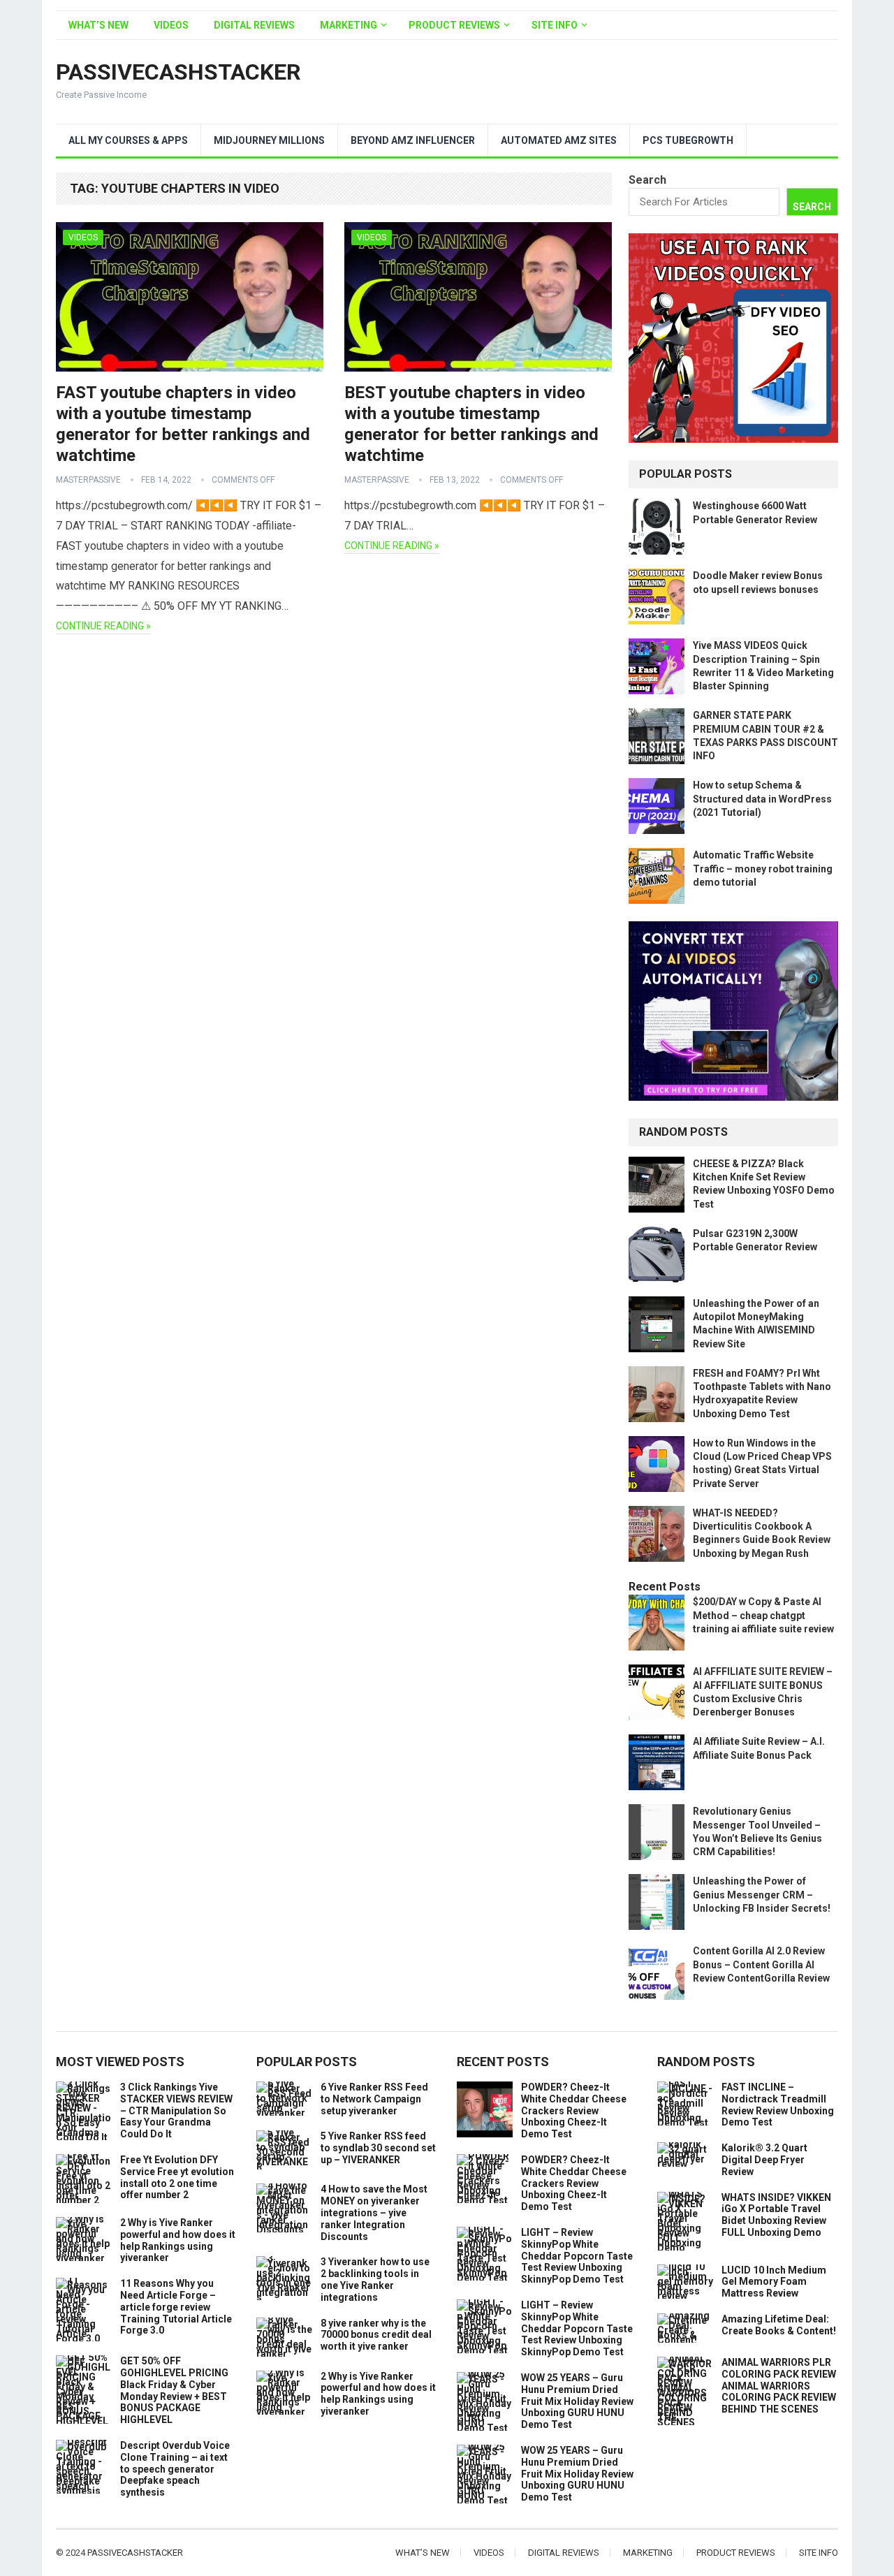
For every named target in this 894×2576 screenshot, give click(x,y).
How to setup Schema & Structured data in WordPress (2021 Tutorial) (762, 798)
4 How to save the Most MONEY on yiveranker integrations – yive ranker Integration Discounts (374, 2212)
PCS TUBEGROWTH (688, 140)
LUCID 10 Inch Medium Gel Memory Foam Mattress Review (774, 2282)
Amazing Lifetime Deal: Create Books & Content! (779, 2325)
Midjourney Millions (269, 140)
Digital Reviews (254, 25)
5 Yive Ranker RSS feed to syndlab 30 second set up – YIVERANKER (378, 2148)
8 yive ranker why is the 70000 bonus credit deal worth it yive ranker (376, 2335)
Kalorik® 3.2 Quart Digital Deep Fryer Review (764, 2160)
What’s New (98, 25)
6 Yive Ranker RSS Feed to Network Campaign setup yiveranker (374, 2099)
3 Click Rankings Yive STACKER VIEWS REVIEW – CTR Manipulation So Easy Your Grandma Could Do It (176, 2110)
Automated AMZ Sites (559, 140)
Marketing (349, 25)
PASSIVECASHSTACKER (178, 72)
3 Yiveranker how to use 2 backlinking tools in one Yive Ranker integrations (375, 2279)
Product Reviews (454, 25)
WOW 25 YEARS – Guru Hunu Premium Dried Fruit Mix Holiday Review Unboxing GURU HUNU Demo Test (577, 2401)
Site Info (555, 25)
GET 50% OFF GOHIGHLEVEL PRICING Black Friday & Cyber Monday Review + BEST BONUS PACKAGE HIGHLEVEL (174, 2390)
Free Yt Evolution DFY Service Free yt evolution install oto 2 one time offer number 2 (177, 2177)
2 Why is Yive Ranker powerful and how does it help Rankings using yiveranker (178, 2240)
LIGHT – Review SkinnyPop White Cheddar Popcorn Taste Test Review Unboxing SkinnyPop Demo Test (577, 2256)
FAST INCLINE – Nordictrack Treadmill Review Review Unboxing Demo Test (778, 2105)
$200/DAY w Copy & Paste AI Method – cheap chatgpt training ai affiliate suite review (763, 1615)
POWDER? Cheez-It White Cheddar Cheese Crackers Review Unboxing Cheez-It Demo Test (574, 2110)
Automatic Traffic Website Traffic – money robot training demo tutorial (763, 868)
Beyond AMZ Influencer (413, 140)
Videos (171, 25)
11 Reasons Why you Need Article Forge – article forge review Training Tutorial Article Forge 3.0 (176, 2307)
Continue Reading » (103, 626)
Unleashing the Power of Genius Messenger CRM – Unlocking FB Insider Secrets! (762, 1894)
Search (647, 180)
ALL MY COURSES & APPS (128, 140)
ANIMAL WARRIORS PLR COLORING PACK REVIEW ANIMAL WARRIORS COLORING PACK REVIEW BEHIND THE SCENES (779, 2386)
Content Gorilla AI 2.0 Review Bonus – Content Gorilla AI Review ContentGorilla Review (761, 1964)
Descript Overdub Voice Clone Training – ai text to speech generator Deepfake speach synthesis (175, 2469)
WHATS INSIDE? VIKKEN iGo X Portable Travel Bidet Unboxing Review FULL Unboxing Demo (776, 2215)
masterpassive (88, 480)
